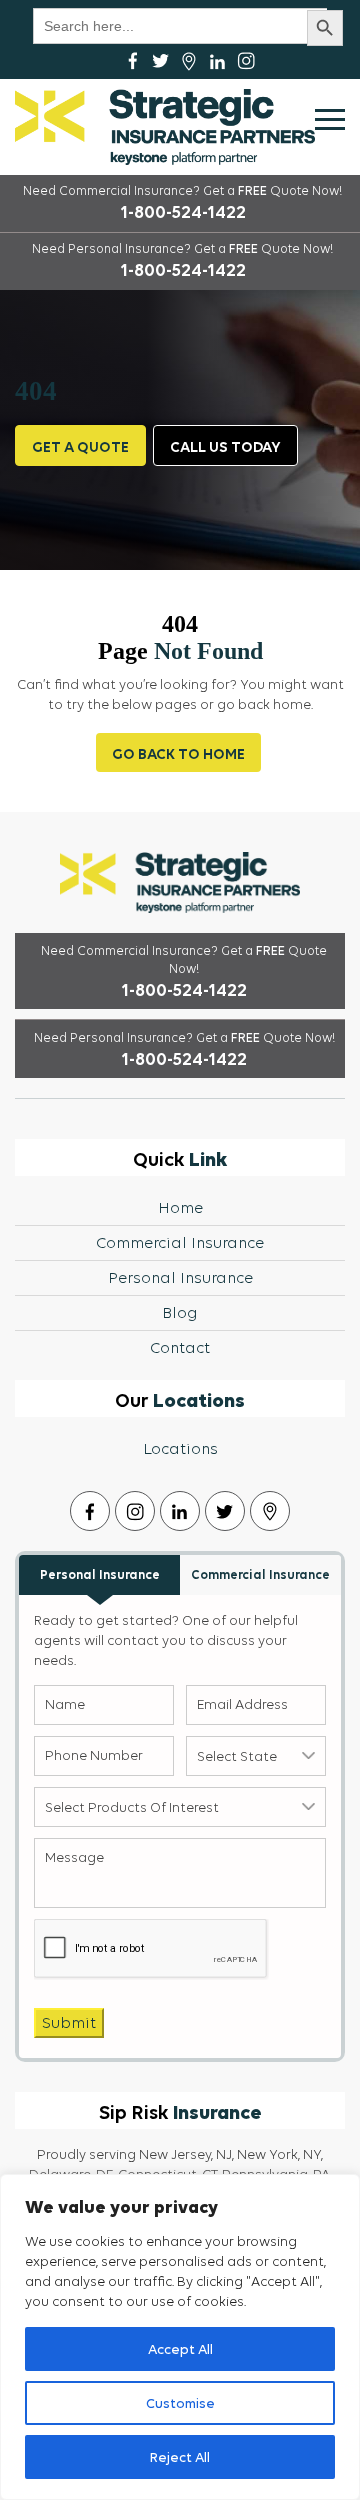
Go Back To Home (178, 753)
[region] (180, 2337)
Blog (180, 1312)
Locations (180, 1448)
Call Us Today (225, 446)
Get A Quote (80, 446)
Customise (180, 2403)
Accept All (180, 2349)
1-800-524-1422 (183, 212)
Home (180, 1207)
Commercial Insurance (180, 1242)
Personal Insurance (180, 1277)
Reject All (180, 2457)
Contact (180, 1347)
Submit (69, 2022)
